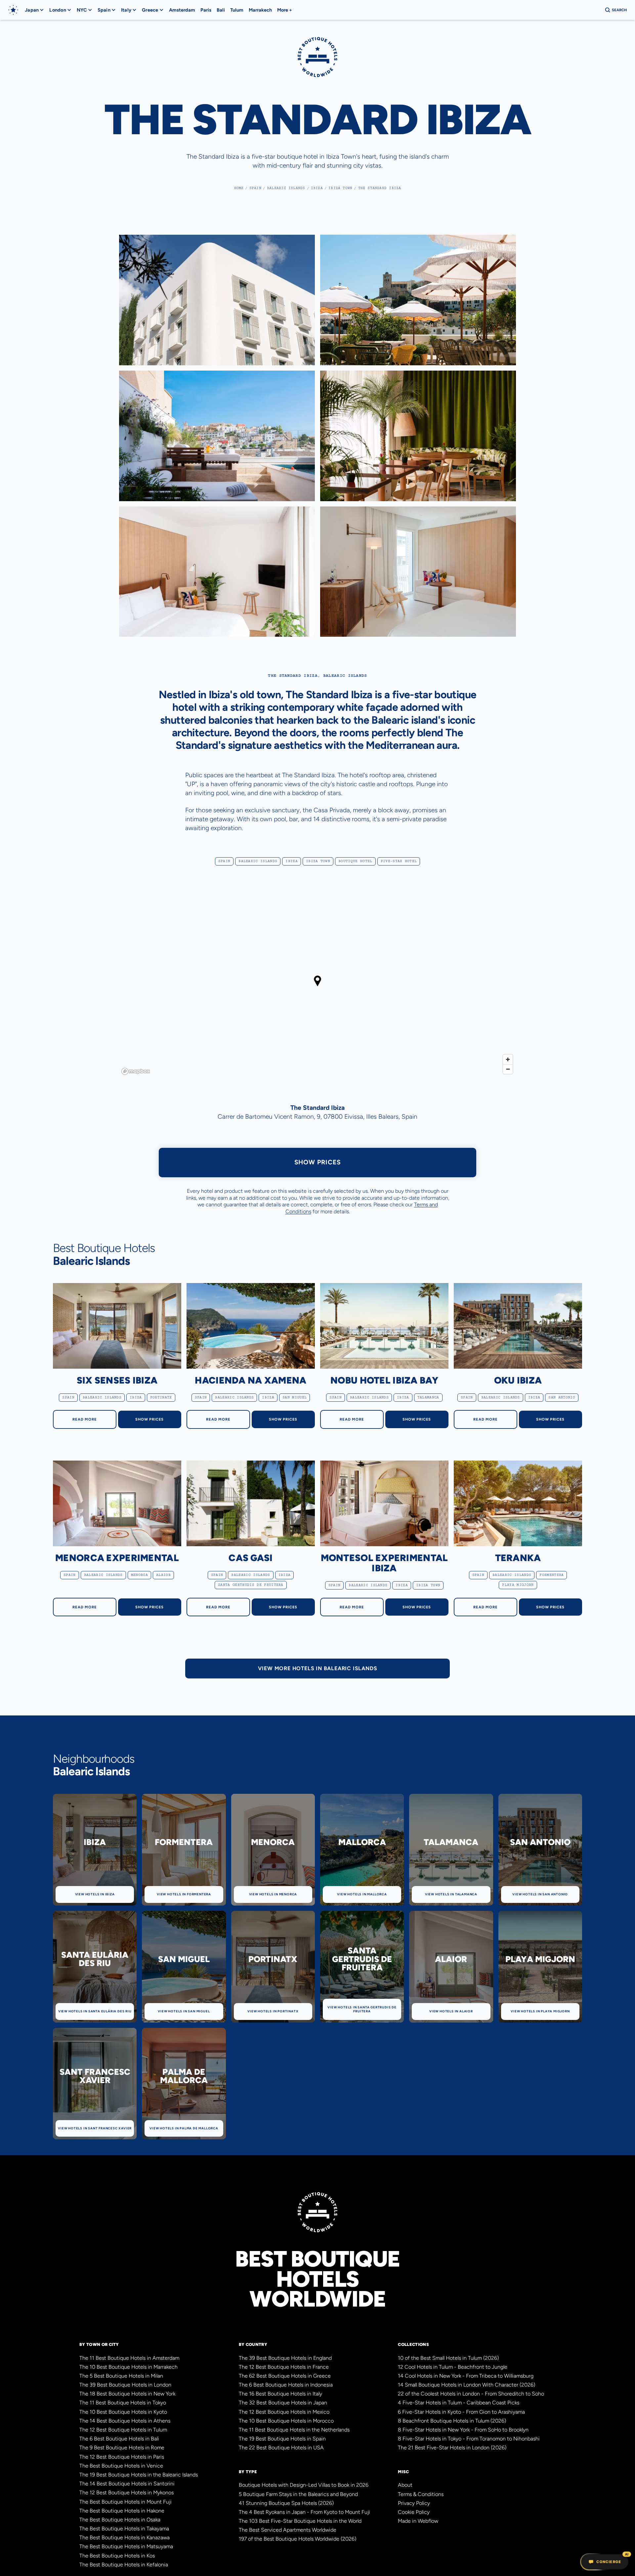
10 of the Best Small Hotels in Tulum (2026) (448, 2358)
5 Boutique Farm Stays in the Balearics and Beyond (298, 2494)
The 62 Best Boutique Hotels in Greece (285, 2376)
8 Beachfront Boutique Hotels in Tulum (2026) (452, 2421)
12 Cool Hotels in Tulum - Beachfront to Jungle (453, 2367)
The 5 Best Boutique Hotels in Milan (121, 2376)
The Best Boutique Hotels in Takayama (124, 2529)
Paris (206, 10)
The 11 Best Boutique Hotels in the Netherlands (294, 2430)
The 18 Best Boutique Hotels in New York (127, 2394)
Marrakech (260, 10)
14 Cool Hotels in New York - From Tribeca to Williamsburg (466, 2376)
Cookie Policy (414, 2512)
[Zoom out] (508, 1069)
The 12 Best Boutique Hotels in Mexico (284, 2412)
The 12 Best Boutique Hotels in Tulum (123, 2430)
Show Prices (318, 1162)
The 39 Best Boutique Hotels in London (125, 2385)
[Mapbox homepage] (136, 1071)
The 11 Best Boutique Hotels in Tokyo (123, 2403)
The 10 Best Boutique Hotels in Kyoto (123, 2412)
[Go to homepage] (13, 10)
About (405, 2485)
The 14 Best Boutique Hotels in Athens (125, 2421)
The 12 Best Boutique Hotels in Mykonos (127, 2493)
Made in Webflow (418, 2521)
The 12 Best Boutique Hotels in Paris (122, 2457)
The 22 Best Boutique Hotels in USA (281, 2448)
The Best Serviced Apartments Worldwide (288, 2530)
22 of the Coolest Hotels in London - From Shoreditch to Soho (471, 2394)
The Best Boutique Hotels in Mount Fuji (126, 2502)
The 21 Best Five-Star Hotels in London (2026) (452, 2448)
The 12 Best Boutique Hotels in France (284, 2367)
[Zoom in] (508, 1059)
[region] (317, 986)
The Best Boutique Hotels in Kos (117, 2556)
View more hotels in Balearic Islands (318, 1668)
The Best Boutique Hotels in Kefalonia (124, 2565)
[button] (34, 10)
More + (285, 10)
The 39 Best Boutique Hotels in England (285, 2358)
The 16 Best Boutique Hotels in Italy (280, 2394)
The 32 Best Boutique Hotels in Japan (283, 2403)
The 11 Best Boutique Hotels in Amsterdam (129, 2358)
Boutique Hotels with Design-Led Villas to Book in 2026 (304, 2485)
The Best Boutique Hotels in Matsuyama (126, 2546)
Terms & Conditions (421, 2494)
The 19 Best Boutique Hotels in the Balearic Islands (139, 2475)
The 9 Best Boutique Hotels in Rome (122, 2448)
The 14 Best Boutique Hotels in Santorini (127, 2484)
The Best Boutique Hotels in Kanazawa (125, 2537)
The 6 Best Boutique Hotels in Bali (119, 2439)
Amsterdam (182, 10)
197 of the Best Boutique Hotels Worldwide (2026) (297, 2539)
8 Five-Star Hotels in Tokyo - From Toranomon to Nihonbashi (469, 2439)
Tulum (237, 10)
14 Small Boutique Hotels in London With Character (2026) (466, 2385)
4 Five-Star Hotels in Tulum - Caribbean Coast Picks (459, 2403)
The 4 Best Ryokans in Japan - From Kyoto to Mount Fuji (304, 2512)
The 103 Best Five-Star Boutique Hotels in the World (300, 2521)
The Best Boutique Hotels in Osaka (120, 2520)
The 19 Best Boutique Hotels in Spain (282, 2439)
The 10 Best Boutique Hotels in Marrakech (128, 2367)
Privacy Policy (414, 2503)
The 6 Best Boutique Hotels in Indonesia (286, 2385)
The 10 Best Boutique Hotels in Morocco (286, 2421)
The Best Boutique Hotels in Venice (121, 2466)
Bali (221, 10)
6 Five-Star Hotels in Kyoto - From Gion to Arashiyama (461, 2412)
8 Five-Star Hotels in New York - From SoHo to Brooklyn (463, 2430)
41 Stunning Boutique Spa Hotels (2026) (286, 2503)
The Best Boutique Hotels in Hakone (122, 2511)
